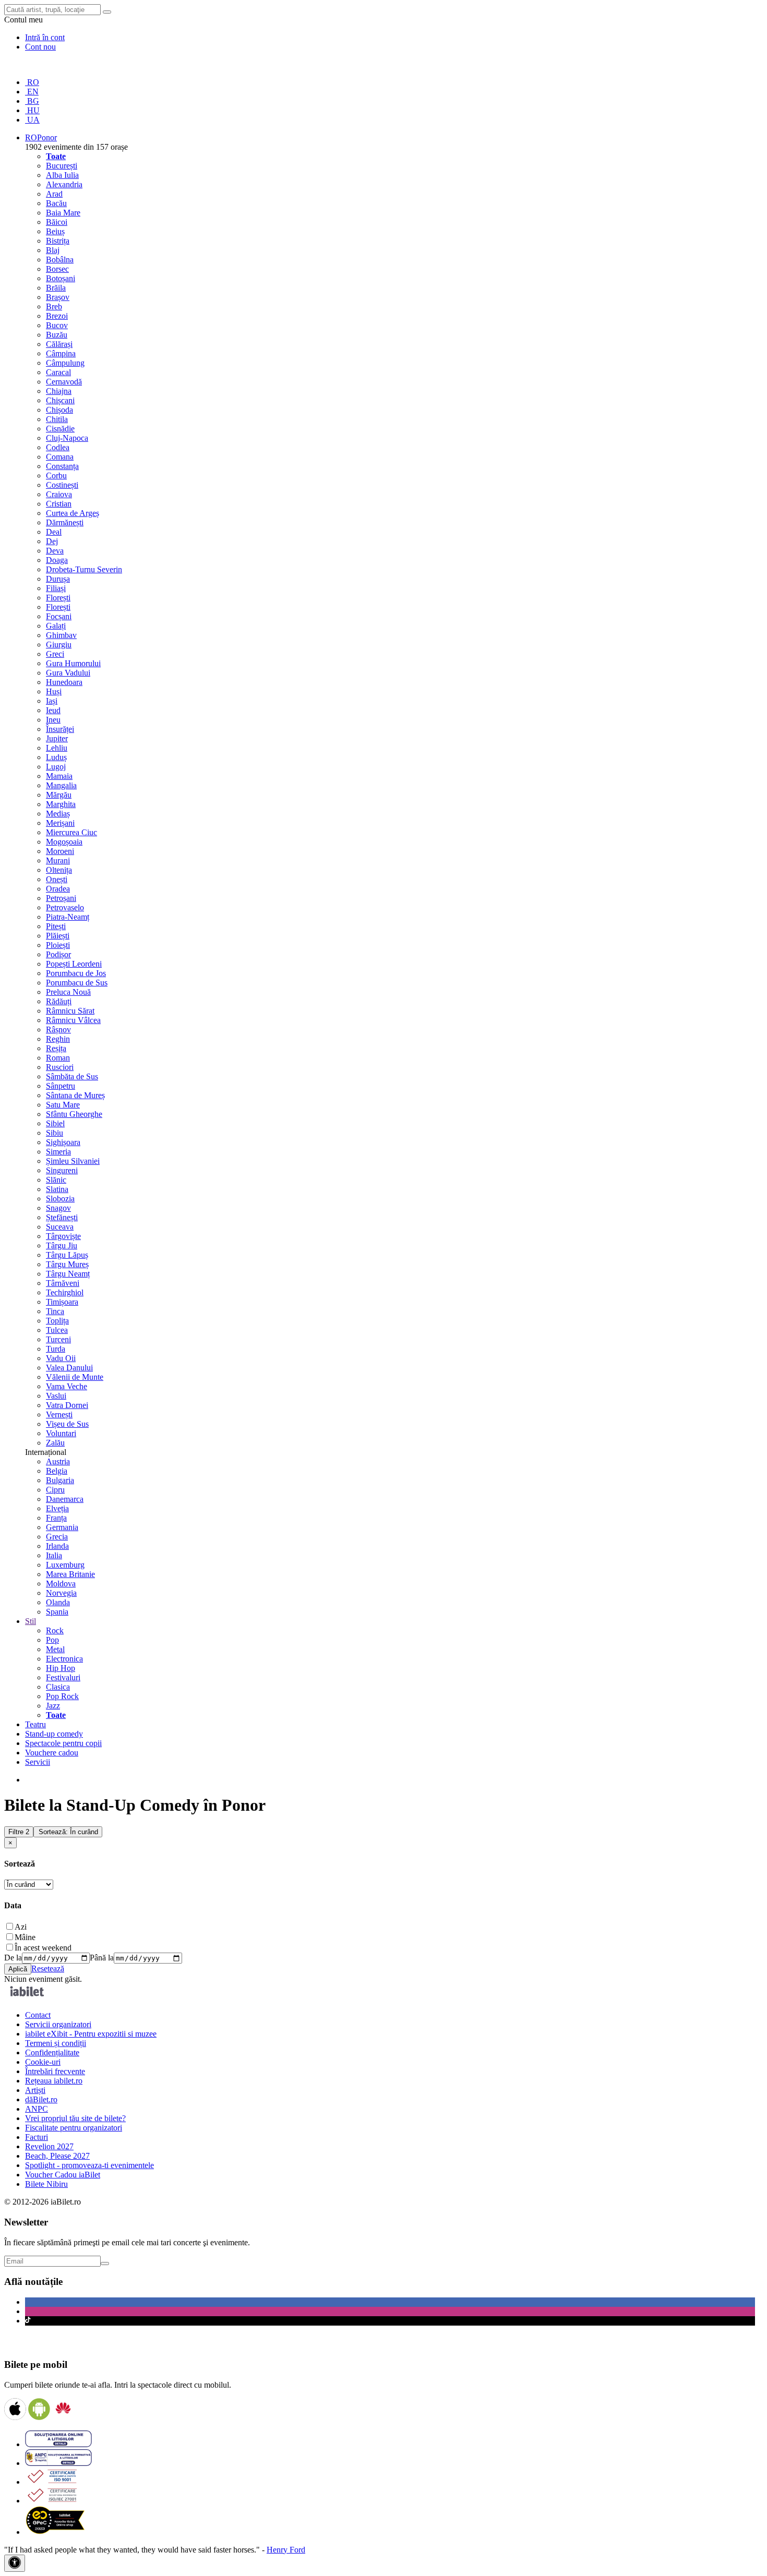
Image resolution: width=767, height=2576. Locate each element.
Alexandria (64, 184)
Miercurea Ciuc (71, 832)
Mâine (25, 1937)
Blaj (53, 250)
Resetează (48, 1969)
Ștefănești (62, 1217)
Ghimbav (61, 635)
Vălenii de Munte (75, 1377)
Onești (57, 879)
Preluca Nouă (68, 992)
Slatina (57, 1189)
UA (32, 120)
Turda (56, 1349)
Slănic (56, 1180)
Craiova (59, 494)
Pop (52, 1640)
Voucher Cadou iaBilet (63, 2175)
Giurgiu (59, 645)
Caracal (58, 372)
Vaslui (56, 1396)
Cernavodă (64, 382)
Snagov (58, 1208)
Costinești (62, 485)
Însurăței (60, 729)
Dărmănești (65, 522)
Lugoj (56, 767)
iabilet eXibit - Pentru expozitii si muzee (91, 2034)
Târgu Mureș (67, 1264)
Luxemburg (65, 1565)
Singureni (62, 1170)
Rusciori (60, 1067)
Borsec (57, 269)
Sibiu (55, 1133)
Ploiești (58, 945)
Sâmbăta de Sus (72, 1076)
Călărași (59, 344)
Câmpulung (65, 363)
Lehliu (57, 748)
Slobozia (60, 1199)
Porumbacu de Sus (77, 983)
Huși (54, 691)
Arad (54, 194)
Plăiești (58, 936)
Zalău (55, 1443)
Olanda (58, 1602)
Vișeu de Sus (67, 1424)
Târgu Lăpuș (67, 1255)
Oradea (58, 889)
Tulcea (57, 1330)
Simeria (58, 1152)
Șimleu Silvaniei (73, 1161)
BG (32, 101)
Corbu (56, 476)
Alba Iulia (62, 175)
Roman (58, 1058)
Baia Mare (63, 213)
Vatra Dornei (67, 1405)
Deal (54, 532)
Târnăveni (63, 1283)
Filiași (56, 588)
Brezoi (57, 316)
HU (32, 110)
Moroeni (60, 851)
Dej (52, 541)
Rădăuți (59, 1001)
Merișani (60, 823)
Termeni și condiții (56, 2043)
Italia (54, 1555)
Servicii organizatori (58, 2024)
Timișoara (62, 1302)
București (62, 166)
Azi (21, 1927)
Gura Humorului (73, 663)
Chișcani (60, 400)
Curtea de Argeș (73, 513)
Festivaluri (63, 1677)
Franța (56, 1518)
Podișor (58, 954)
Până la (102, 1958)
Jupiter (57, 738)
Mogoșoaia (64, 842)
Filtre (19, 1832)
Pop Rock (62, 1696)
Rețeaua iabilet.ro (54, 2081)
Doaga (57, 560)
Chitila (57, 419)
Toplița (57, 1321)
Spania (57, 1612)
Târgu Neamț (68, 1274)
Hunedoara (64, 682)
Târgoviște (63, 1236)
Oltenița (59, 870)
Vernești (59, 1415)
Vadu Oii (61, 1358)
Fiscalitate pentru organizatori (74, 2128)
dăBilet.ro (41, 2099)
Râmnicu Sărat (70, 1011)
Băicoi (57, 222)
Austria (58, 1461)
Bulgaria (60, 1480)
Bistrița (58, 241)
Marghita (61, 804)
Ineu (53, 720)
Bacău (56, 203)
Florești (58, 598)
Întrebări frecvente (55, 2071)
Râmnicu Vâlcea (73, 1020)
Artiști (35, 2090)
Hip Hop (61, 1668)
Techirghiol (65, 1292)
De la (13, 1958)
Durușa (58, 579)
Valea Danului (69, 1368)
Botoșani (61, 278)
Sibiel (55, 1123)
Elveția (57, 1508)
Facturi (37, 2137)
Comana (60, 457)
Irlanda (57, 1546)
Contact (38, 2015)
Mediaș (58, 814)
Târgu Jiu (62, 1245)
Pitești (56, 926)
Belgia (57, 1471)
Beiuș (55, 231)
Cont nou (40, 47)
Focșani (59, 616)
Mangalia (61, 785)
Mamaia (59, 776)
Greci (55, 654)
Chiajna (59, 391)
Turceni (58, 1339)
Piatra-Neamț (68, 917)
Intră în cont (45, 37)
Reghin (58, 1039)
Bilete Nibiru (46, 2184)
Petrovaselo (65, 907)
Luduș (56, 757)
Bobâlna (60, 260)
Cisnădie (60, 429)
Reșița (56, 1048)
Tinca (55, 1311)
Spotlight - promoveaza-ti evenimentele (89, 2165)
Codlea (58, 447)
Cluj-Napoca (67, 438)
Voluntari (61, 1433)
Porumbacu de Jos (76, 973)
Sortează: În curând (68, 1832)
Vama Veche (67, 1386)
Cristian (59, 504)
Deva (55, 551)
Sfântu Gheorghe (74, 1114)
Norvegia (61, 1593)
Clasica (58, 1687)
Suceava (60, 1227)
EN (32, 92)
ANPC (37, 2109)
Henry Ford (286, 2550)
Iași (52, 701)
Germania (62, 1527)
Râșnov (58, 1030)
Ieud (53, 710)
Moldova (61, 1584)
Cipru (55, 1490)
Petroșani (61, 898)
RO (32, 82)
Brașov (58, 297)
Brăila (56, 288)
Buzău (57, 335)
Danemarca (65, 1499)
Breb (54, 306)
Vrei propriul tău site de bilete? (75, 2118)
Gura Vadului (68, 673)
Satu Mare (63, 1105)
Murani (58, 860)
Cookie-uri (43, 2062)
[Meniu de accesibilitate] (15, 2563)
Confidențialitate (52, 2053)
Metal (55, 1649)
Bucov (57, 325)
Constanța (62, 466)
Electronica (64, 1659)
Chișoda (59, 410)
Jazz (53, 1706)
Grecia (57, 1537)
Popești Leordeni (74, 964)
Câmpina (61, 353)
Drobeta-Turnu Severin (84, 569)
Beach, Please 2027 (57, 2156)
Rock (55, 1630)
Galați (56, 626)
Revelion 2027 (49, 2146)
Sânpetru (61, 1086)
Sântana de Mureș (75, 1095)
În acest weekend (43, 1948)
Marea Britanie (70, 1574)
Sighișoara (63, 1142)
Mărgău (59, 795)
